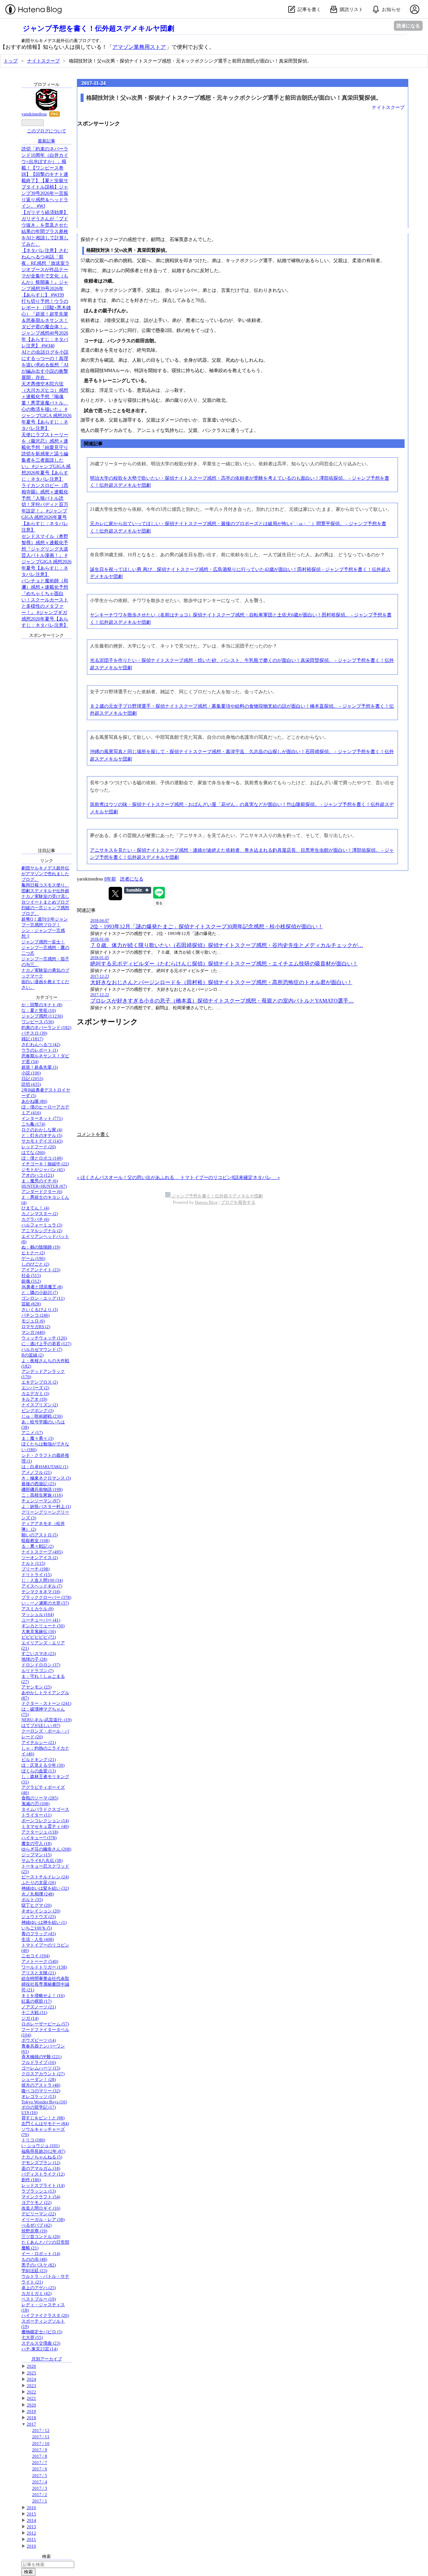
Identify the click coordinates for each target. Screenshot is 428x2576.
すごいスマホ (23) (39, 1654)
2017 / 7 (40, 2463)
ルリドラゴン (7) (37, 1671)
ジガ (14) (30, 2018)
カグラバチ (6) (35, 1219)
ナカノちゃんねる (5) (42, 2157)
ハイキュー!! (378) (39, 1838)
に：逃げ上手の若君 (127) (46, 1344)
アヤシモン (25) (36, 1687)
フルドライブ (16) (39, 2063)
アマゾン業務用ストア (139, 47)
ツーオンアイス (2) (40, 1558)
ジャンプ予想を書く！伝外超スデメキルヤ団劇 (98, 28)
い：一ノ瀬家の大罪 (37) (45, 1603)
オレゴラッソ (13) (39, 2097)
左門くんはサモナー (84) (45, 2124)
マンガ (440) (33, 1332)
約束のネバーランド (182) (46, 1028)
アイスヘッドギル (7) (42, 1586)
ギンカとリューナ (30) (43, 1626)
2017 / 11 (41, 2437)
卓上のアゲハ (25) (39, 2288)
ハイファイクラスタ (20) (45, 2316)
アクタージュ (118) (40, 1832)
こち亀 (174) (33, 1124)
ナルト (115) (33, 1563)
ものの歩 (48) (34, 2259)
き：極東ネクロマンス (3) (46, 1478)
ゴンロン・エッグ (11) (43, 1298)
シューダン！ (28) (39, 2080)
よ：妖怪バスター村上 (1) (46, 1507)
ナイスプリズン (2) (40, 1405)
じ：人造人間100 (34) (42, 1580)
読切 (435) (31, 1084)
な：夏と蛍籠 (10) (39, 1011)
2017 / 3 (40, 2488)
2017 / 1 (40, 2501)
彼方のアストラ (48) (41, 2085)
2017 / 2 (40, 2495)
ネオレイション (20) (41, 1911)
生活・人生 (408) (38, 1940)
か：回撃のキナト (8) (42, 1005)
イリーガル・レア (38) (43, 2220)
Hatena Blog (206, 1202)
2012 (31, 2533)
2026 (31, 2366)
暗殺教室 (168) (35, 1541)
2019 (31, 2412)
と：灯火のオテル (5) (42, 1136)
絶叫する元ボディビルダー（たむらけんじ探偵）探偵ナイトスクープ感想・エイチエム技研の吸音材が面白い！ (224, 964)
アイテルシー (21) (39, 1743)
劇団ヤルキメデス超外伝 (45, 868)
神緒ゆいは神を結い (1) (44, 1922)
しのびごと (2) (35, 1264)
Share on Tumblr (138, 890)
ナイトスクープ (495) (42, 1552)
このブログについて (47, 131)
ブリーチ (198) (35, 1569)
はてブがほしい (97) (41, 1726)
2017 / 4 (40, 2482)
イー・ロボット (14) (41, 2254)
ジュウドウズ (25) (39, 1917)
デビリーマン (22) (39, 2214)
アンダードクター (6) (42, 1192)
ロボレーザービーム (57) (45, 2024)
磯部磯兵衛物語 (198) (42, 1490)
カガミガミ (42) (36, 2294)
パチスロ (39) (34, 1033)
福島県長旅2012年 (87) (43, 2151)
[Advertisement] (243, 181)
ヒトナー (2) (33, 1253)
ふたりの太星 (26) (39, 1883)
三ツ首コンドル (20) (41, 2237)
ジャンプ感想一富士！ (43, 942)
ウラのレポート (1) (40, 1050)
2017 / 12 (41, 2431)
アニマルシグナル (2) (42, 1231)
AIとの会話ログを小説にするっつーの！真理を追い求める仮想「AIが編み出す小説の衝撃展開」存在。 (45, 365)
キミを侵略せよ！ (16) (43, 1996)
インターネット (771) (42, 1119)
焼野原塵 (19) (34, 2231)
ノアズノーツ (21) (39, 2007)
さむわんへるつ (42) (41, 1045)
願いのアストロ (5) (40, 1535)
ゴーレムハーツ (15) (41, 2068)
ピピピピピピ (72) (39, 1637)
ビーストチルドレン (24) (45, 1877)
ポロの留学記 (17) (39, 2107)
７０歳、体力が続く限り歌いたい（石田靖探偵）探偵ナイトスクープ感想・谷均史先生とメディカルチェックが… (227, 945)
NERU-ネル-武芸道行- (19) (46, 1720)
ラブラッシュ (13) (39, 2191)
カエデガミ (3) (35, 1394)
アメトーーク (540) (40, 1962)
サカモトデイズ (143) (42, 1141)
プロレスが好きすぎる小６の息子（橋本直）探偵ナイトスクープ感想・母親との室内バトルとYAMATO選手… (222, 1001)
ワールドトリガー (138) (44, 1967)
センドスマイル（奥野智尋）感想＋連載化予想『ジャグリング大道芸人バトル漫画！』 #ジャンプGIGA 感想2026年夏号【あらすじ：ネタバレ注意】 (46, 555)
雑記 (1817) (32, 1039)
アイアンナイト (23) (41, 1270)
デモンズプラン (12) (41, 2163)
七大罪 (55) (32, 2338)
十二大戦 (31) (34, 2013)
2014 (31, 2521)
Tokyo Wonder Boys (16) (44, 2102)
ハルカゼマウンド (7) (42, 1350)
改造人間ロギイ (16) (41, 2208)
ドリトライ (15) (36, 1575)
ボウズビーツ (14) (39, 2040)
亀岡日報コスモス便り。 (45, 885)
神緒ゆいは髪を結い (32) (45, 1888)
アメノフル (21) (36, 1473)
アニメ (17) (32, 1433)
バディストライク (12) (43, 2174)
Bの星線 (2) (32, 1355)
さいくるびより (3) (40, 1310)
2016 (31, 2508)
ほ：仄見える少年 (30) (43, 1765)
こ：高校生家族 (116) (42, 1495)
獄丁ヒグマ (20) (36, 1905)
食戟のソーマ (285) (40, 1798)
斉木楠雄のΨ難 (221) (41, 2057)
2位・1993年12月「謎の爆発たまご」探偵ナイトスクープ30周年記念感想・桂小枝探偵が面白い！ (207, 926)
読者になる (408, 26)
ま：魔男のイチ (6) (40, 1181)
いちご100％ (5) (37, 1928)
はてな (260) (33, 1153)
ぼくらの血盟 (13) (39, 1771)
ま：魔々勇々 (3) (37, 1438)
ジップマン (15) (36, 1855)
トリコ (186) (33, 2140)
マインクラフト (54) (41, 2197)
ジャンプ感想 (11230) (42, 1016)
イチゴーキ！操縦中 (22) (45, 1164)
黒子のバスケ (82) (39, 2265)
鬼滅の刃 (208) (35, 1804)
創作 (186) (31, 2180)
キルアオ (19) (34, 1399)
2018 (31, 2418)
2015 (31, 2514)
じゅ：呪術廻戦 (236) (42, 1416)
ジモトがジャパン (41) (43, 1170)
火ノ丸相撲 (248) (38, 1894)
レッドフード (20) (39, 1147)
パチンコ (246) (35, 1315)
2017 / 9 (40, 2450)
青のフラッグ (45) (39, 1934)
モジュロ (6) (33, 1321)
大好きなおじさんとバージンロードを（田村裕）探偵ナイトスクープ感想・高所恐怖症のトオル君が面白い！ (221, 982)
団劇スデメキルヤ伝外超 (45, 891)
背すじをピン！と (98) (43, 2118)
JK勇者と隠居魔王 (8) (42, 1287)
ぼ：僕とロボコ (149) (42, 1158)
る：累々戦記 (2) (37, 1546)
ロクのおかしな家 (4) (42, 1130)
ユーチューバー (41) (41, 1620)
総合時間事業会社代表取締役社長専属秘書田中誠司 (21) (45, 1984)
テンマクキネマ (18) (41, 1592)
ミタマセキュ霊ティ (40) (45, 1827)
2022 (31, 2392)
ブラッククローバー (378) (46, 1598)
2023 (31, 2386)
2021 (31, 2398)
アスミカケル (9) (37, 1609)
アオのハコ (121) (38, 1175)
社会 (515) (31, 1276)
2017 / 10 (41, 2444)
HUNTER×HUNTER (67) (44, 1186)
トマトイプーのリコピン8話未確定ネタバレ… (230, 1177)
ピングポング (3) (37, 1411)
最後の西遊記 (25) (39, 1484)
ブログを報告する (238, 1202)
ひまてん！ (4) (35, 1208)
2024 (31, 2379)
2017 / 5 (40, 2476)
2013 (31, 2527)
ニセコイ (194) (35, 1956)
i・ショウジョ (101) (40, 2146)
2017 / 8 (40, 2456)
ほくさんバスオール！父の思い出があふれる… (129, 1177)
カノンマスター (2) (40, 1214)
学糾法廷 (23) (34, 2271)
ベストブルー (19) (39, 2299)
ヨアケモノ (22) (36, 2203)
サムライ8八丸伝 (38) (42, 1861)
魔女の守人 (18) (36, 1844)
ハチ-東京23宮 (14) (39, 2349)
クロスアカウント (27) (43, 2074)
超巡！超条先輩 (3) (40, 1067)
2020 (31, 2405)
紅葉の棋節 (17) (36, 2001)
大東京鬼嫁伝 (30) (39, 1632)
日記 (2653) (32, 1079)
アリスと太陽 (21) (39, 1973)
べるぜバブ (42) (36, 2225)
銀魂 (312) (31, 1281)
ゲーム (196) (33, 1259)
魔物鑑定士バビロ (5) (42, 2332)
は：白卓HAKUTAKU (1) (45, 1467)
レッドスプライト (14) (43, 2186)
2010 (31, 2546)
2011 (31, 2540)
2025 (31, 2373)
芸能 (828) (31, 1304)
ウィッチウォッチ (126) (44, 1338)
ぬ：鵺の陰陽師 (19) (41, 1247)
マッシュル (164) (38, 1615)
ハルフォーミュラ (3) (42, 1225)
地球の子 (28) (34, 1659)
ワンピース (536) (38, 1022)
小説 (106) (31, 1073)
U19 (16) (29, 2113)
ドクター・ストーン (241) (46, 1704)
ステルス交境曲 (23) (41, 2343)
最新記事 (46, 141)
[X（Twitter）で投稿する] (115, 894)
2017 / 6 (40, 2469)
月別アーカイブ (47, 2359)
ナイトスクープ (388, 107)
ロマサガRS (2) (36, 1327)
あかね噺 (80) (34, 1101)
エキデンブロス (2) (40, 1382)
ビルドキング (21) (39, 1760)
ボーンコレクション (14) (45, 1821)
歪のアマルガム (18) (41, 2169)
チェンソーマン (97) (41, 1501)
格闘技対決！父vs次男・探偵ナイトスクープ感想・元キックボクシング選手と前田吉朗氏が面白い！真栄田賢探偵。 (234, 98)
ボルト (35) (32, 1900)
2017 (31, 2424)
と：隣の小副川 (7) (40, 1293)
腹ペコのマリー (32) (41, 2091)
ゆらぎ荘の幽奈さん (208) (46, 1849)
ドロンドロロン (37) (41, 1665)
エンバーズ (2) (35, 1388)
